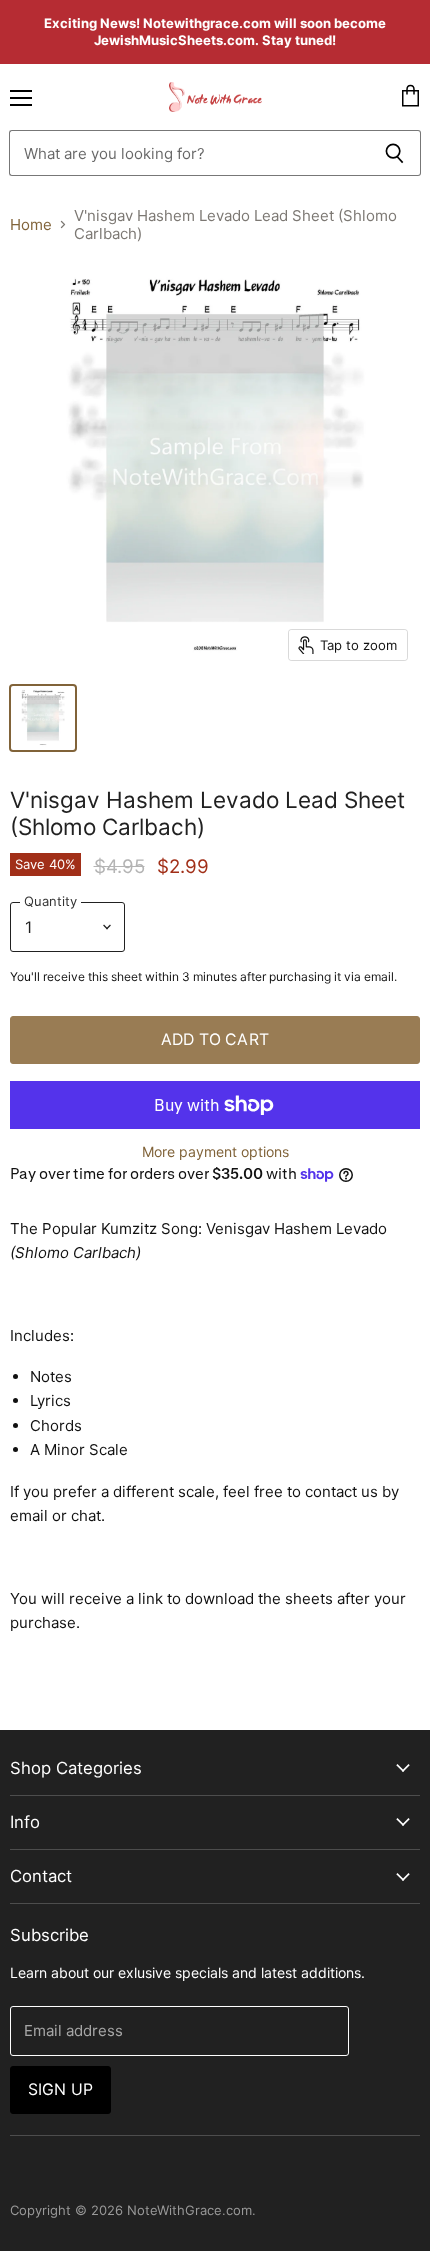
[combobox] (188, 153)
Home (31, 224)
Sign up (60, 2089)
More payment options (215, 1152)
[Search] (394, 153)
